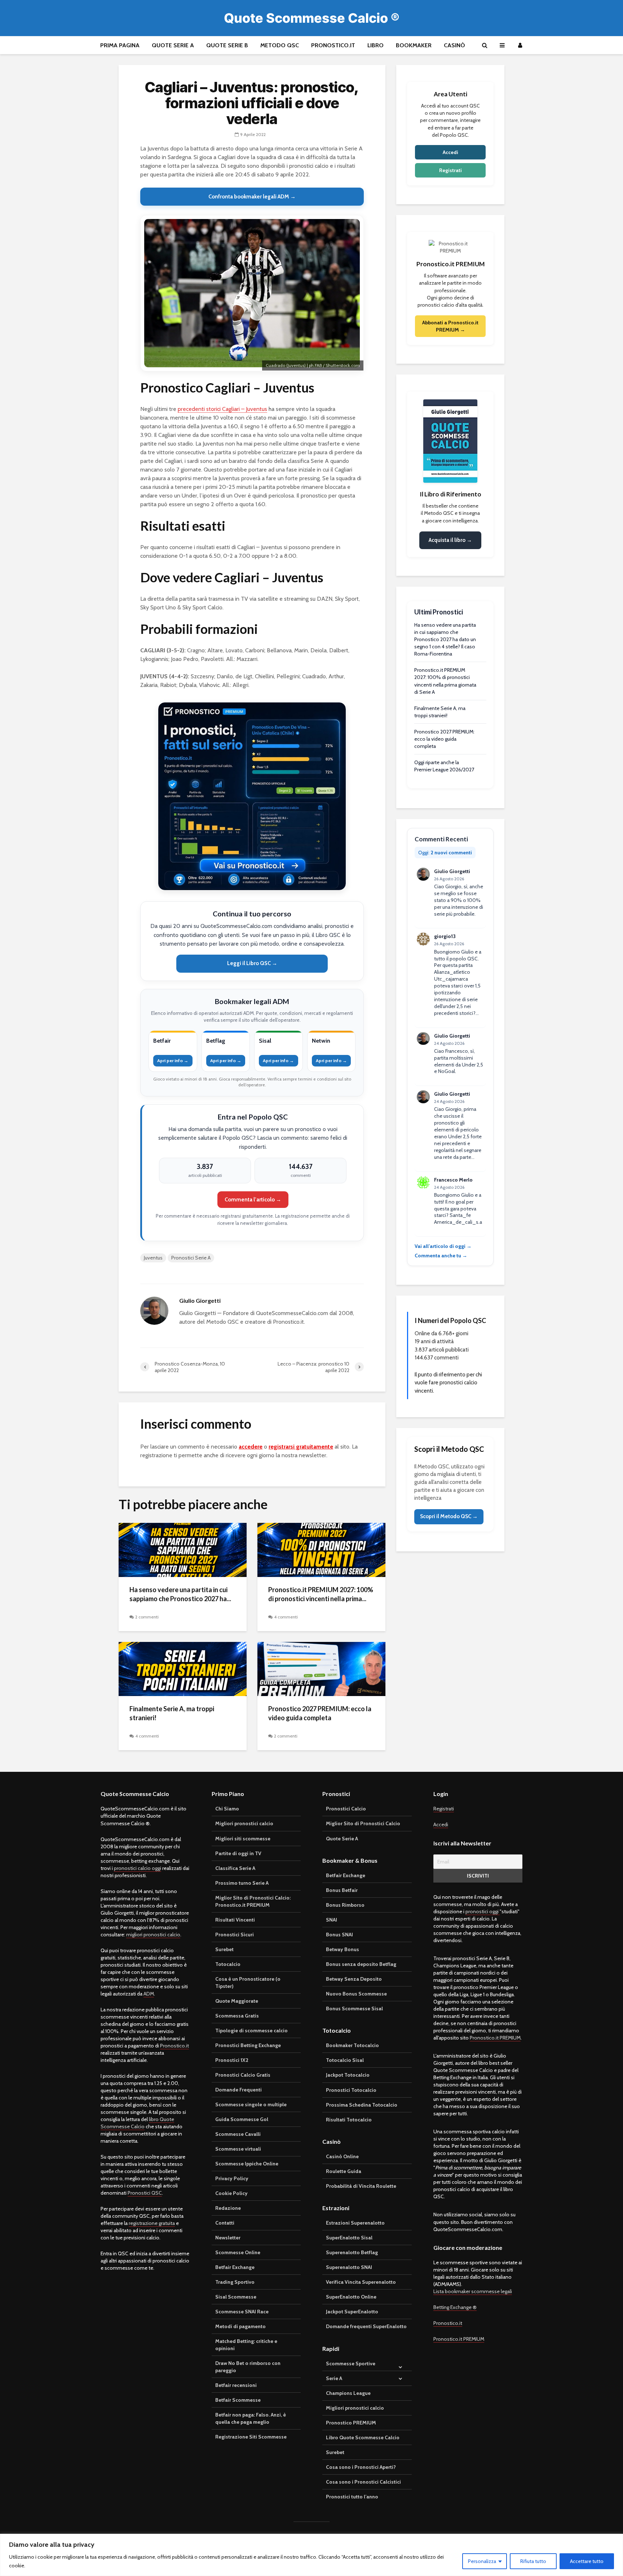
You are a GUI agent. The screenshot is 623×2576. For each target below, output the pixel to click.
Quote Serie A (173, 45)
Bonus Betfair (342, 1890)
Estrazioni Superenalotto (355, 2223)
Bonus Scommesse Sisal (354, 2008)
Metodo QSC (280, 45)
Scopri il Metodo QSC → (449, 1516)
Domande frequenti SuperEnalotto (366, 2326)
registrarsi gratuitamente (301, 1447)
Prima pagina (120, 45)
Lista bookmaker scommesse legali (473, 2291)
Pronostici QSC (145, 2193)
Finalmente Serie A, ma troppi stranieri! (172, 1713)
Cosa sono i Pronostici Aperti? (361, 2467)
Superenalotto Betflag (352, 2252)
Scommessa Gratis (237, 2016)
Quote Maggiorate (237, 2001)
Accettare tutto (587, 2561)
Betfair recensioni (236, 2385)
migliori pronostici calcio (153, 1935)
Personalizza (482, 2561)
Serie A (334, 2378)
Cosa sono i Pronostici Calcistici (363, 2482)
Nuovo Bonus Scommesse (356, 1994)
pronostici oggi (483, 1911)
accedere (251, 1447)
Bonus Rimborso (345, 1905)
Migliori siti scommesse (243, 1839)
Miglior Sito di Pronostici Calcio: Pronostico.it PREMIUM (253, 1901)
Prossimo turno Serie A (242, 1883)
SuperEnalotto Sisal (349, 2238)
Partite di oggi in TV (238, 1853)
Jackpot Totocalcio (348, 2075)
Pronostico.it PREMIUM (495, 2038)
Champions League (348, 2393)
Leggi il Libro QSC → (252, 963)
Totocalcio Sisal (345, 2060)
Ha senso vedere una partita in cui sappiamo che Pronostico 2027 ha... (180, 1594)
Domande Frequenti (238, 2090)
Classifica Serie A (235, 1868)
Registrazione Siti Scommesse (251, 2437)
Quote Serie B (227, 45)
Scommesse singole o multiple (251, 2104)
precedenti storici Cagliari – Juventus (222, 409)
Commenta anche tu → (441, 1256)
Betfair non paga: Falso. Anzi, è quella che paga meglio (251, 2418)
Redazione (228, 2208)
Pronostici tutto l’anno (352, 2497)
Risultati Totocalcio (349, 2120)
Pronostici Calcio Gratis (243, 2075)
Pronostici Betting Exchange (248, 2045)
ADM (149, 1994)
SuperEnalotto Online (351, 2297)
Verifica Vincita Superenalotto (361, 2282)
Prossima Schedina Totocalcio (362, 2105)
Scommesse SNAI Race (242, 2312)
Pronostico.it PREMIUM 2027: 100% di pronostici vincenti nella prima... (321, 1594)
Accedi (450, 152)
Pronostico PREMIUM (351, 2423)
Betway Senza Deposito (354, 1979)
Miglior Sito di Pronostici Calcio (363, 1823)
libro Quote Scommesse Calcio (137, 2123)
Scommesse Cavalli (238, 2134)
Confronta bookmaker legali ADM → (252, 197)
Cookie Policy (231, 2193)
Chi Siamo (227, 1809)
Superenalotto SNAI (349, 2267)
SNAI (332, 1920)
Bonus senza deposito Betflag (361, 1964)
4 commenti (286, 1617)
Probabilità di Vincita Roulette (361, 2186)
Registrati (450, 170)
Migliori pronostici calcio (244, 1823)
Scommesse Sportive (351, 2363)
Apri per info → (173, 1061)
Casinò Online (342, 2156)
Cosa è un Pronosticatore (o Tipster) (248, 1983)
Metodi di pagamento (240, 2326)
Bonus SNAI (339, 1935)
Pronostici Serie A (191, 1258)
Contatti (225, 2223)
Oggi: (445, 853)
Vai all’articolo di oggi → (443, 1246)
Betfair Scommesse (238, 2400)
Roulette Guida (344, 2171)
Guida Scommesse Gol (242, 2119)
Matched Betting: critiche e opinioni (246, 2345)
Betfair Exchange (235, 2267)
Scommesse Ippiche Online (247, 2164)
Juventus (153, 1258)
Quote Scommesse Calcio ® (312, 18)
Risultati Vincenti (235, 1920)
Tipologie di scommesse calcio (251, 2030)
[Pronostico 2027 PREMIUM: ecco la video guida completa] (321, 1668)
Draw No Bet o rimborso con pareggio (248, 2367)
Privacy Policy (232, 2178)
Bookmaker (414, 45)
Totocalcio (228, 1964)
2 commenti (147, 1617)
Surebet (224, 1949)
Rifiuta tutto (533, 2561)
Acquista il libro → (450, 540)
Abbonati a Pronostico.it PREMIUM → (450, 326)
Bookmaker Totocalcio (352, 2045)
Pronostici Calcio (346, 1809)
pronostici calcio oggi (138, 1868)
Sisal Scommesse (236, 2297)
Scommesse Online (238, 2252)
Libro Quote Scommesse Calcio (363, 2437)
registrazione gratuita (152, 2223)
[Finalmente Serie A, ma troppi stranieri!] (183, 1668)
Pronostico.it (333, 45)
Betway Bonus (343, 1949)
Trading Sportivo (235, 2282)
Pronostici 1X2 (232, 2060)
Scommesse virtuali (238, 2149)
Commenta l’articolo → (253, 1200)
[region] (311, 2555)
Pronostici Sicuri (235, 1935)
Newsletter (228, 2238)
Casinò (454, 45)
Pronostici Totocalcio (351, 2090)
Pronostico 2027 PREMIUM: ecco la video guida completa (320, 1713)
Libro (375, 45)
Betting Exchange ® (455, 2307)
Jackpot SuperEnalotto (352, 2312)
